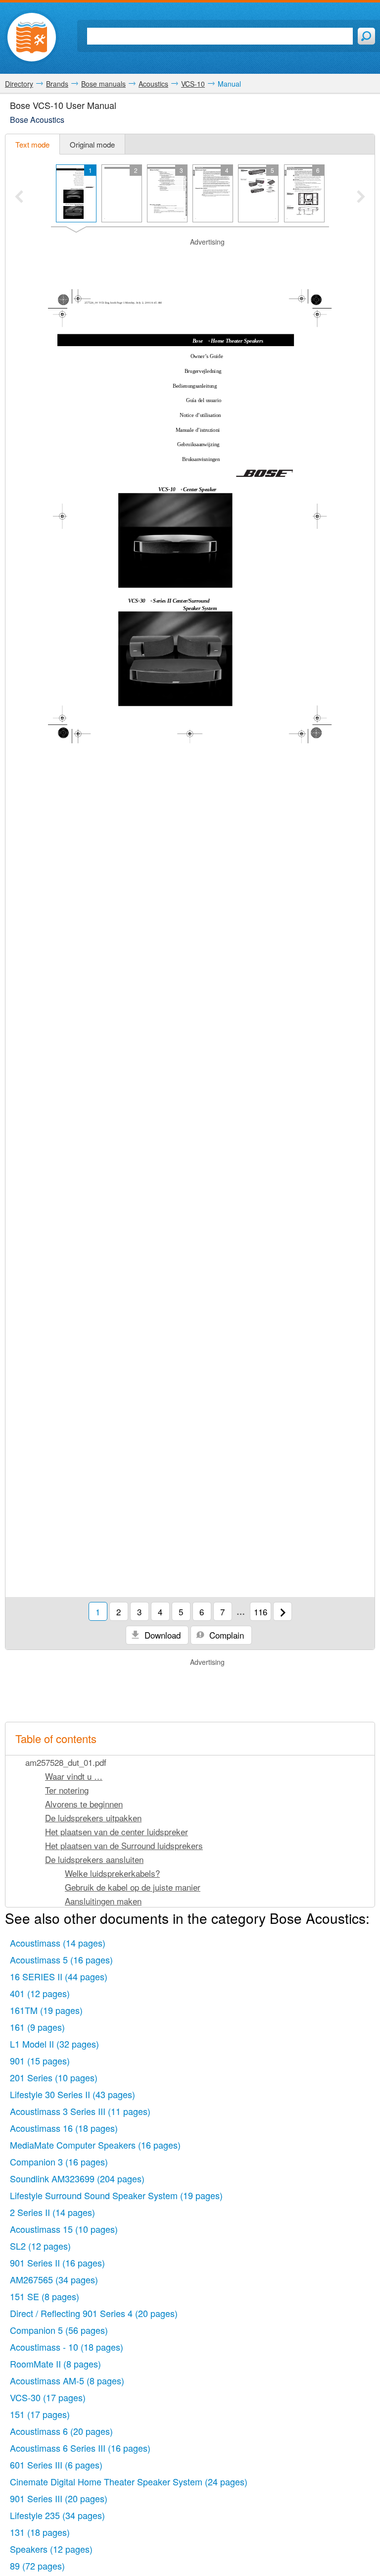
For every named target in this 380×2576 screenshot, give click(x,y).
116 (261, 1612)
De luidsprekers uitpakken (93, 1818)
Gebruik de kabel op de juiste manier (133, 1887)
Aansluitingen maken (103, 1901)
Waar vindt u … (74, 1776)
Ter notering (67, 1790)
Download (161, 1635)
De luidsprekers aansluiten (94, 1859)
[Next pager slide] (361, 198)
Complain (225, 1635)
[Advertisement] (190, 262)
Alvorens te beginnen (84, 1804)
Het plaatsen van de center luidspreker (117, 1831)
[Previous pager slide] (19, 198)
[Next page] (283, 1611)
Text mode (32, 144)
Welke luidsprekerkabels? (112, 1873)
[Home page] (32, 37)
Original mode (92, 144)
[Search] (366, 36)
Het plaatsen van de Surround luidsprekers (124, 1845)
